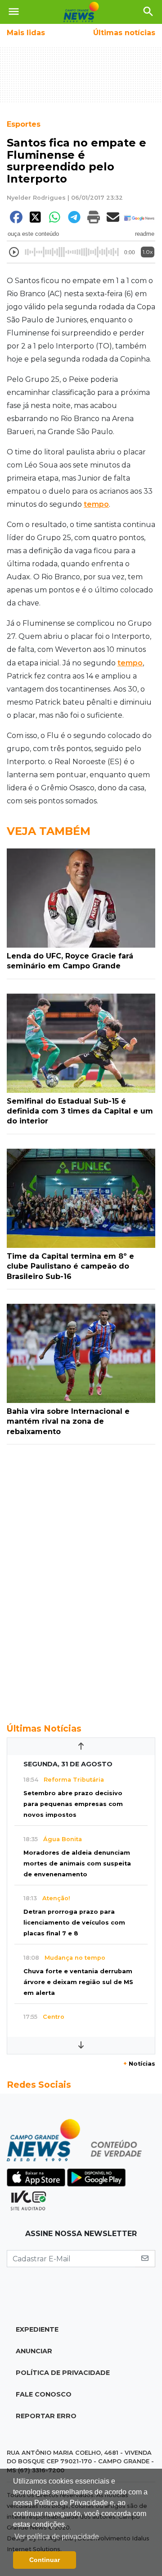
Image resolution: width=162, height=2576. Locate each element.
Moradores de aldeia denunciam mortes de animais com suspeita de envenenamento (77, 1863)
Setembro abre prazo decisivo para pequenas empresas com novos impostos (73, 1804)
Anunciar (34, 2351)
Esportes (24, 124)
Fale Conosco (44, 2394)
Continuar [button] (45, 2560)
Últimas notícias (124, 33)
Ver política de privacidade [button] (57, 2537)
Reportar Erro (46, 2416)
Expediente (37, 2329)
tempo (96, 504)
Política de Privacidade (63, 2373)
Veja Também (49, 831)
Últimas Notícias (44, 1728)
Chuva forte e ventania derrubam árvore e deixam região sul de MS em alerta (78, 1982)
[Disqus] (81, 1579)
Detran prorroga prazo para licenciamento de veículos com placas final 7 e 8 (74, 1923)
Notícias (139, 2064)
